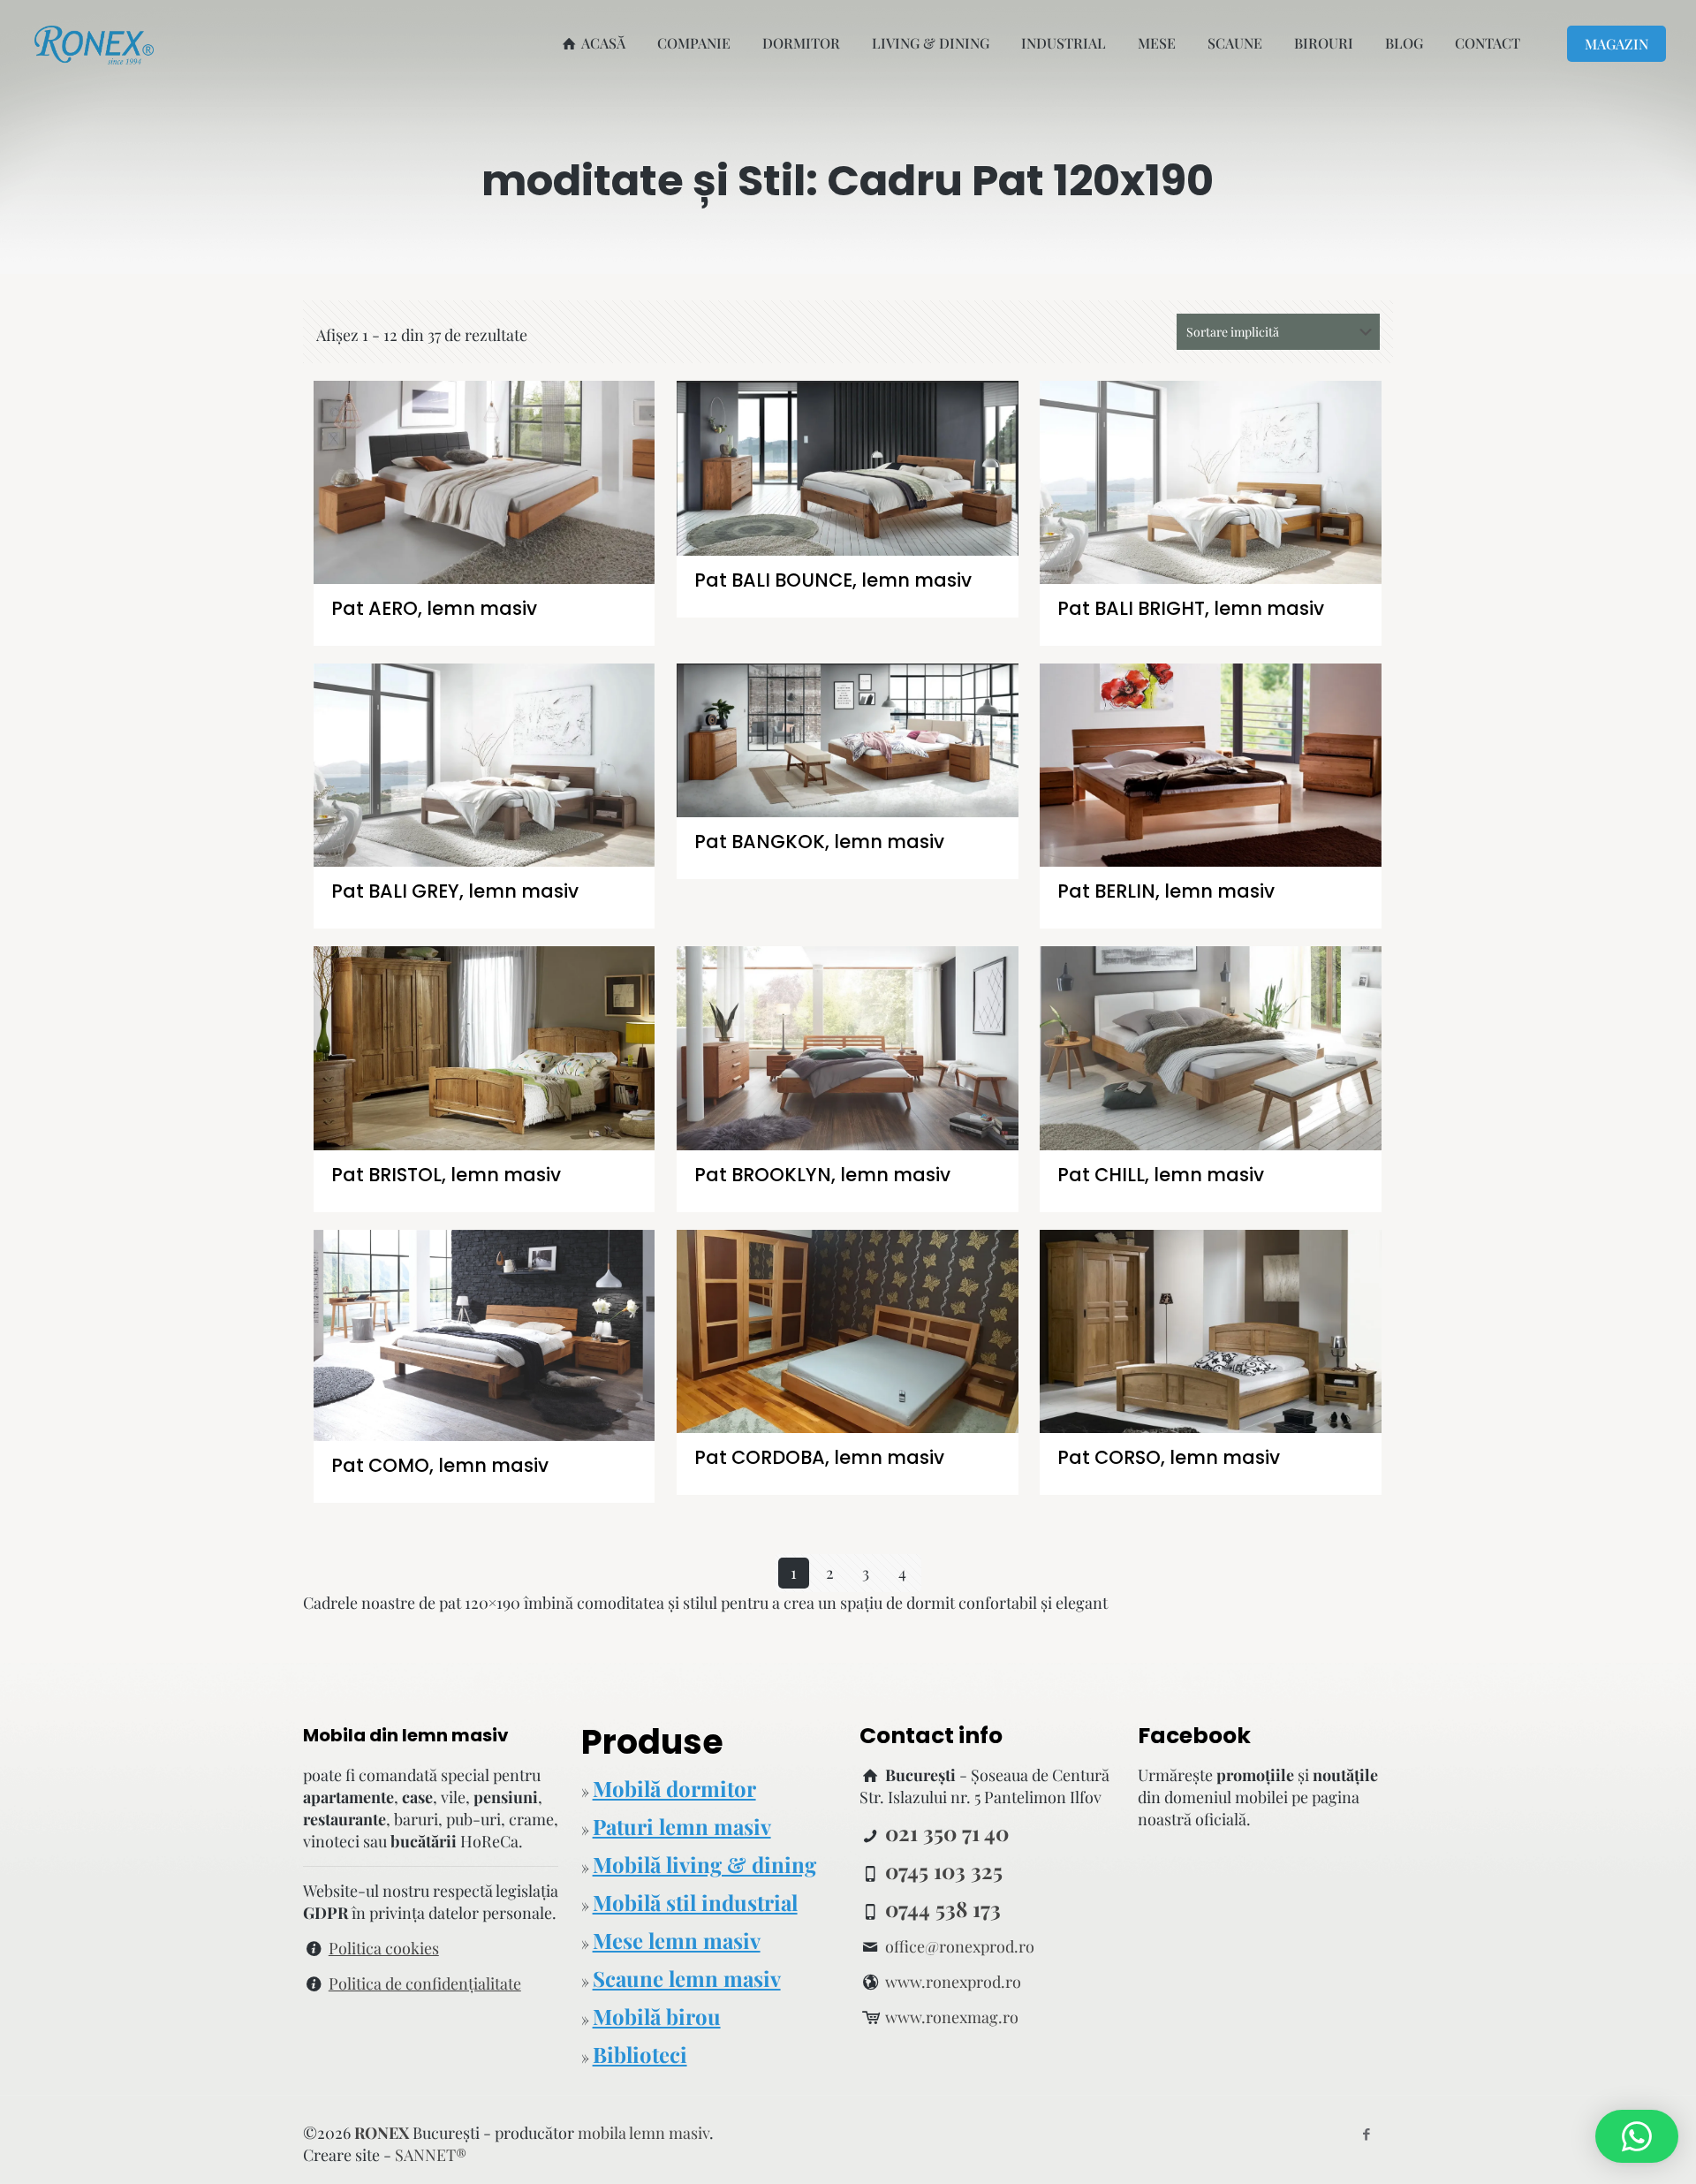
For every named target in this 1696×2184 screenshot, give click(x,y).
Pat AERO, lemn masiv (434, 608)
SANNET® (431, 2155)
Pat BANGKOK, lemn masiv (819, 842)
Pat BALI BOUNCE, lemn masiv (833, 580)
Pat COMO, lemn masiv (440, 1465)
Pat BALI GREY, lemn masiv (455, 891)
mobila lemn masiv (644, 2133)
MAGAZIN (1616, 44)
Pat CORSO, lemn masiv (1169, 1457)
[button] (1637, 2136)
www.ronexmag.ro (952, 2017)
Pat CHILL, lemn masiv (1161, 1175)
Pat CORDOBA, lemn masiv (819, 1457)
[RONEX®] (94, 43)
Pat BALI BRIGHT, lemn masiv (1191, 608)
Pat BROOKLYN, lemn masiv (822, 1175)
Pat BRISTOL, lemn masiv (446, 1175)
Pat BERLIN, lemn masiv (1166, 891)
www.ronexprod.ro (953, 1982)
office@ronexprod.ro (960, 1946)
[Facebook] (1366, 2134)
